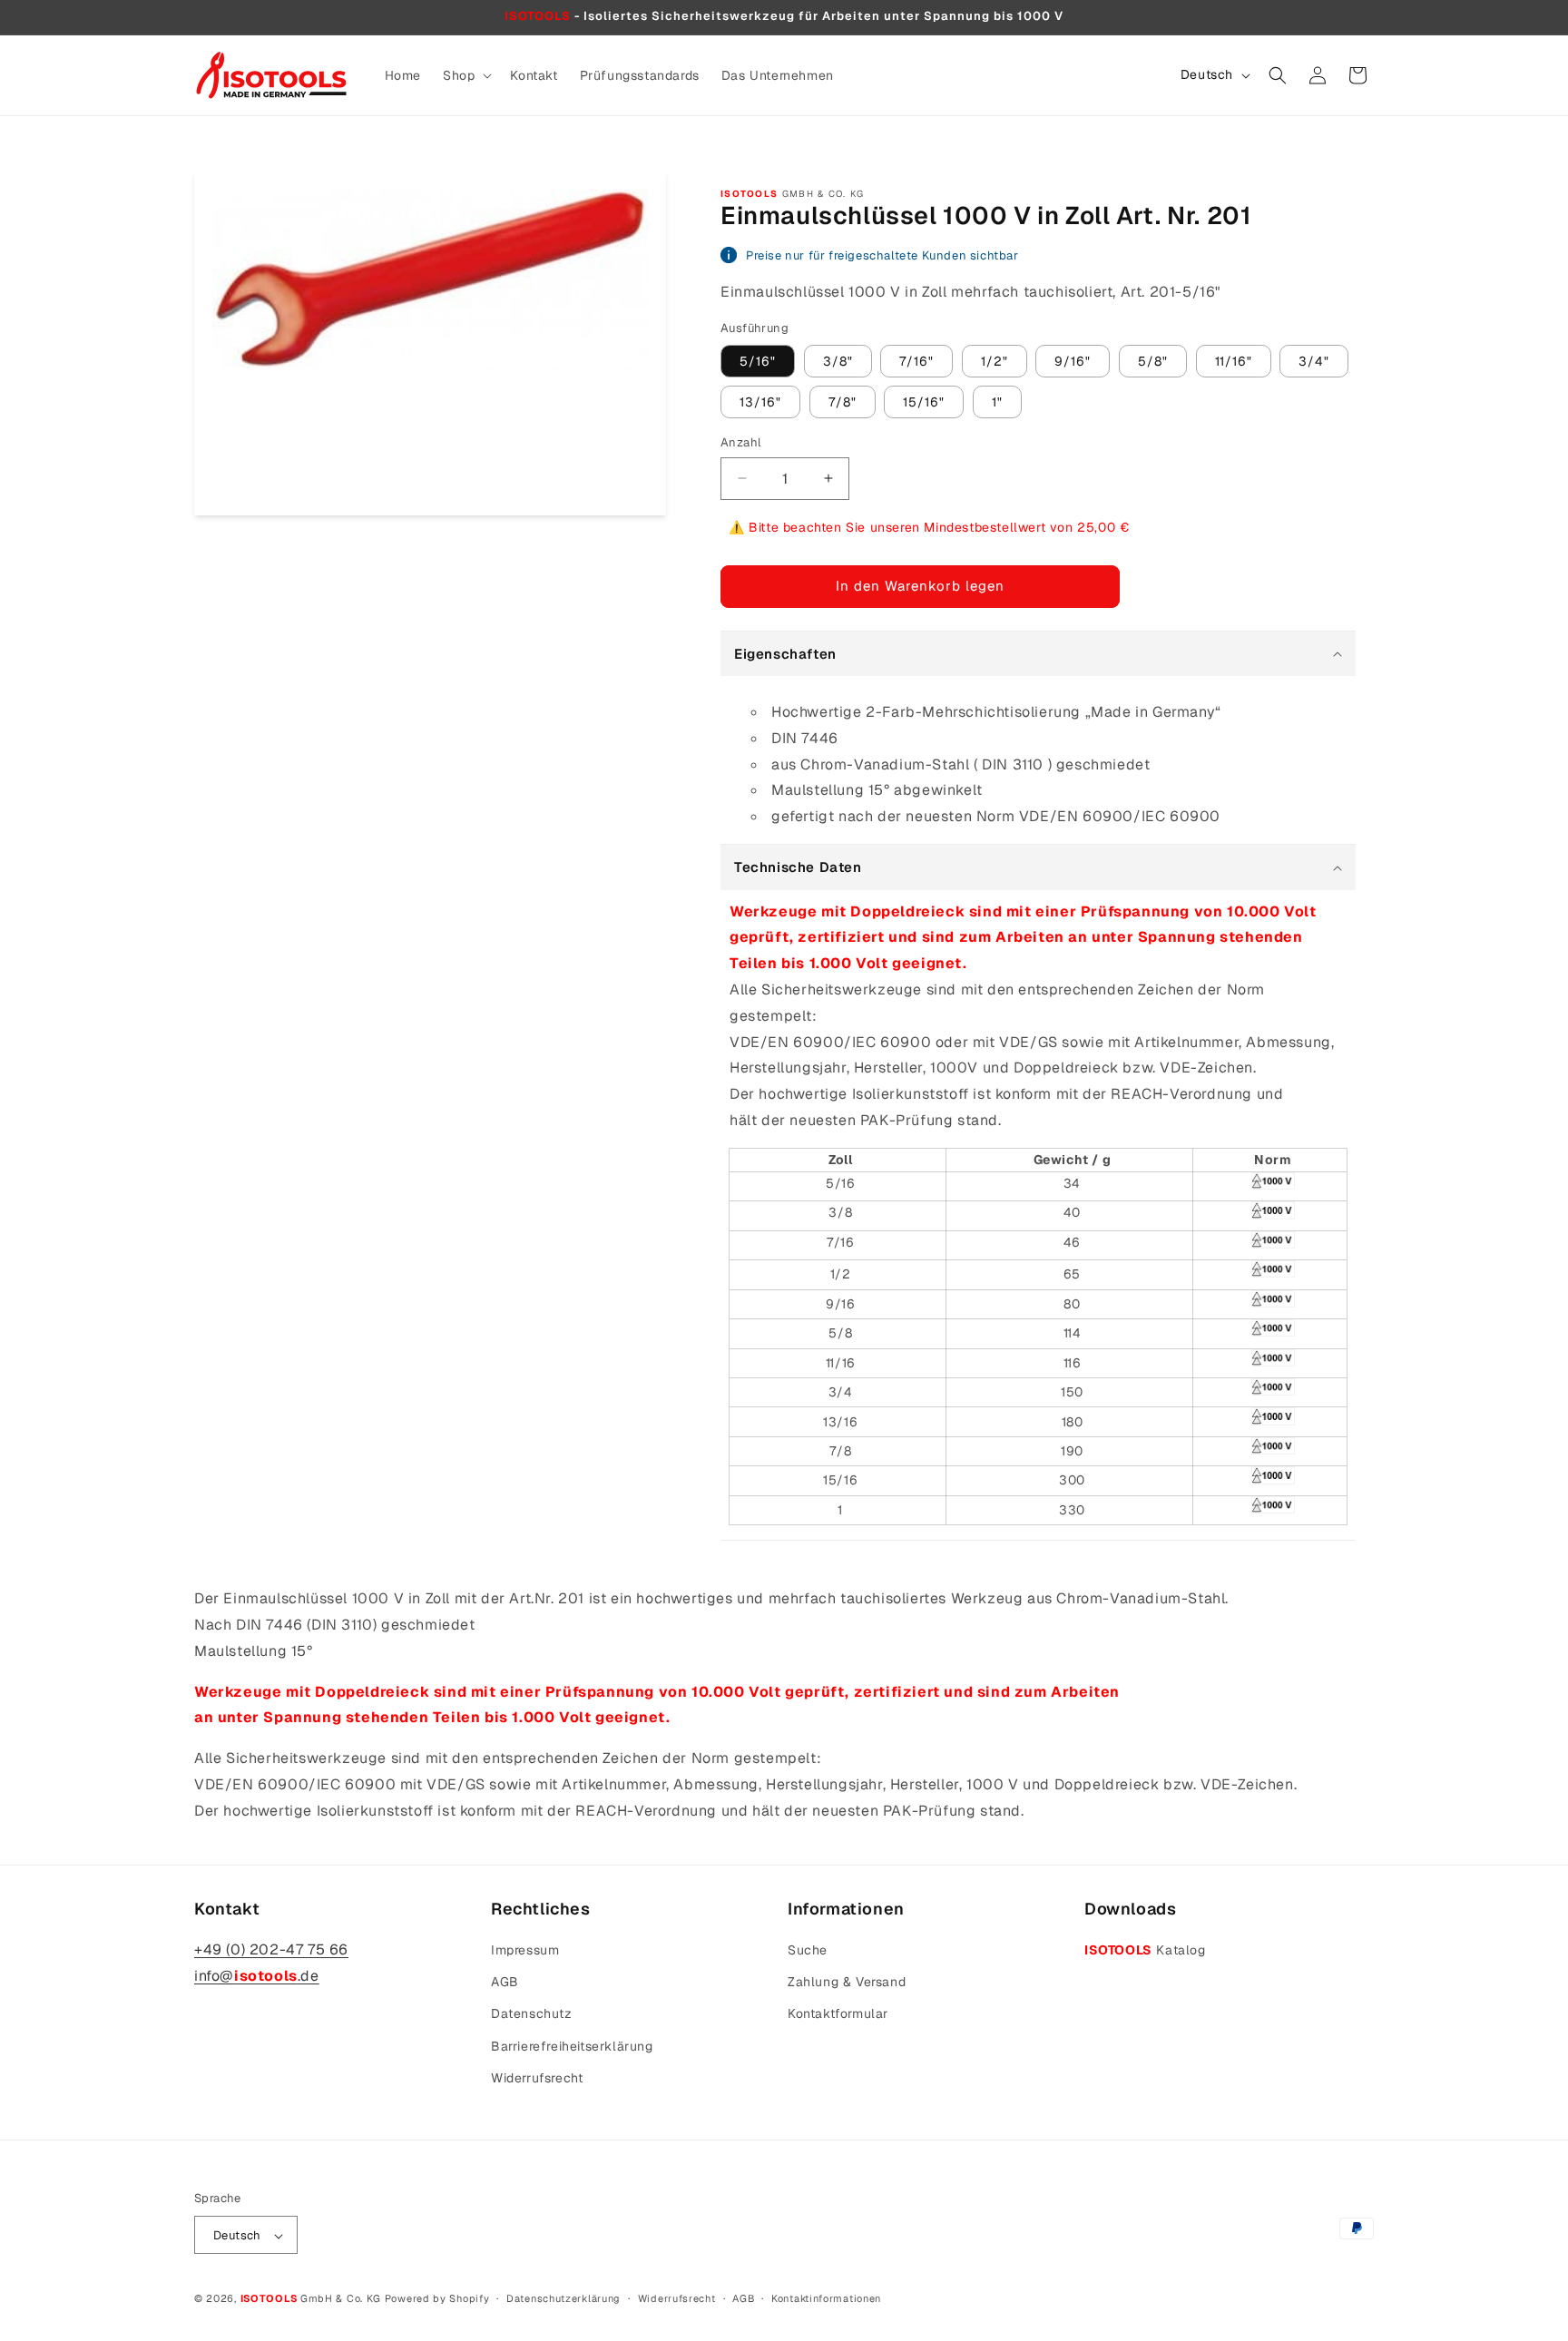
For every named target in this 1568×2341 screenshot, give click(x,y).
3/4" (1314, 361)
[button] (465, 75)
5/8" (1153, 361)
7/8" (843, 402)
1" (997, 402)
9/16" (1073, 361)
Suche (808, 1950)
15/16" (924, 402)
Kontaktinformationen (826, 2298)
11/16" (1234, 361)
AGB (505, 1982)
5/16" (758, 361)
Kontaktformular (838, 2014)
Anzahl (740, 442)
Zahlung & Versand (847, 1982)
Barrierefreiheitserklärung (572, 2046)
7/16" (916, 361)
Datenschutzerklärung (563, 2298)
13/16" (760, 402)
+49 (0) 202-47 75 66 (271, 1949)
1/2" (995, 361)
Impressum (525, 1950)
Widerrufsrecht (537, 2078)
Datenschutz (532, 2014)
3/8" (838, 361)
